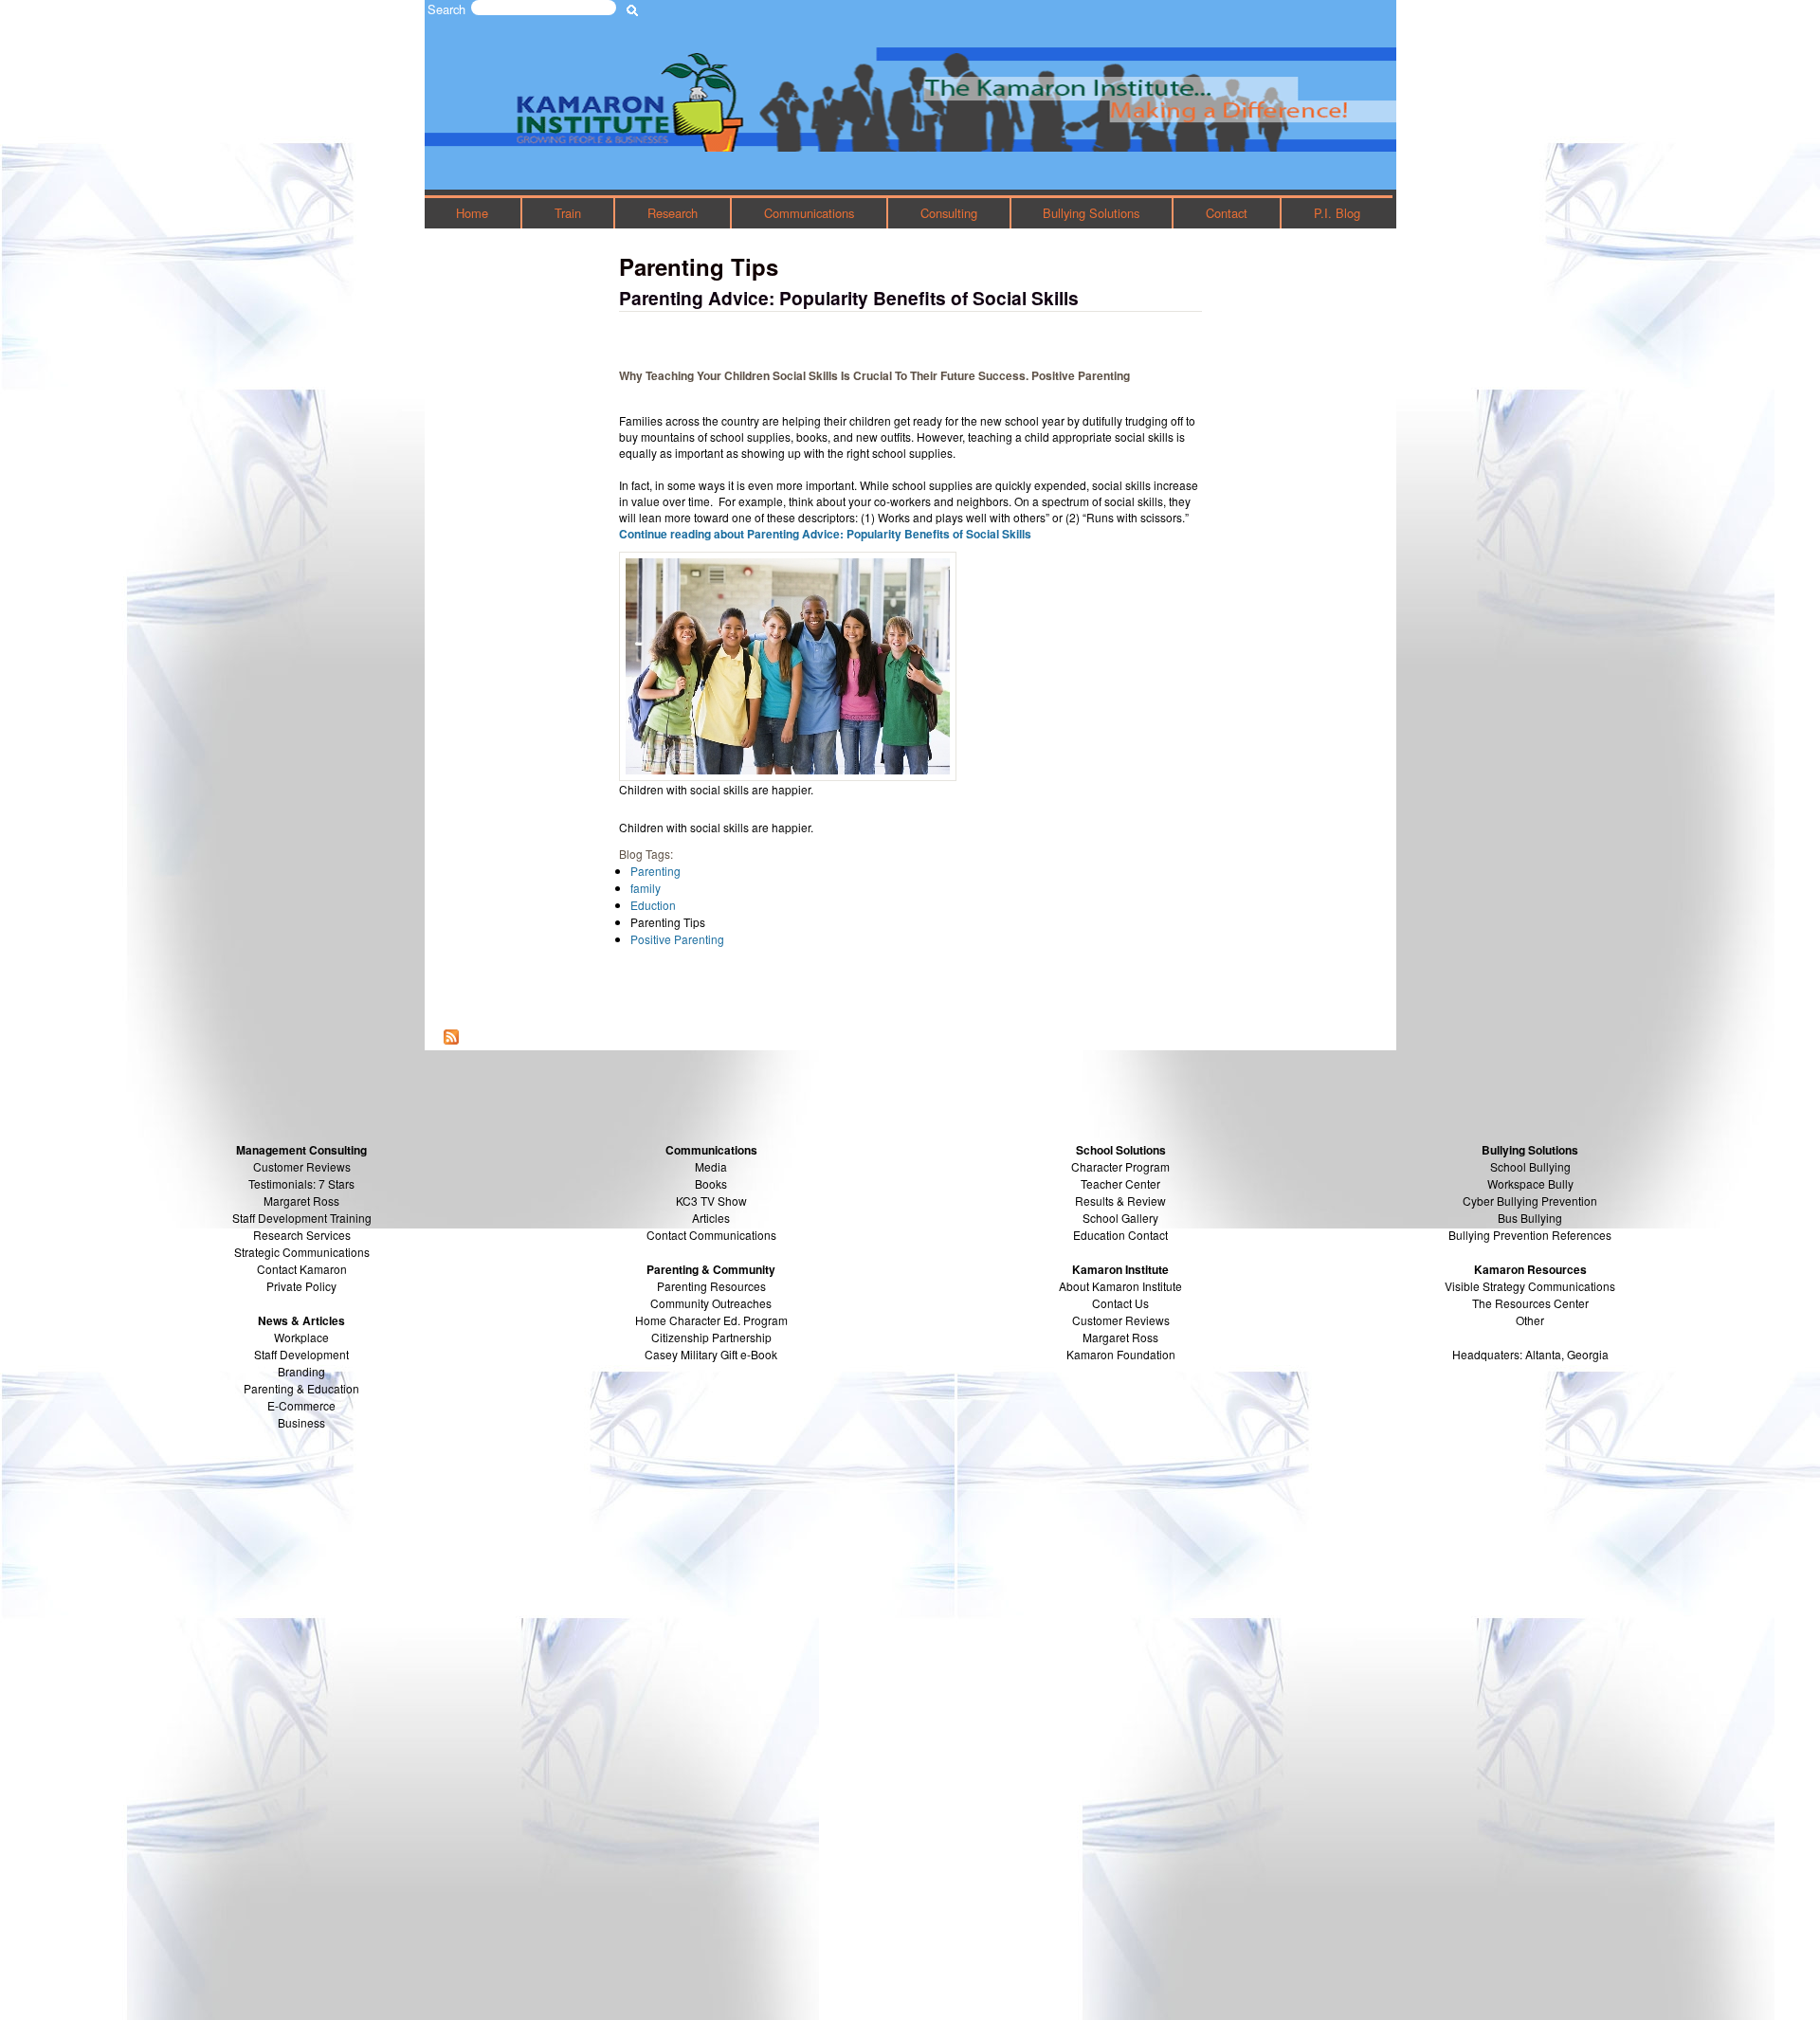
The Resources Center (1530, 1303)
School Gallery (1120, 1218)
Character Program (1120, 1166)
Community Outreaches (711, 1303)
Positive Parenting (677, 939)
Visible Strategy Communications (1530, 1286)
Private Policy (301, 1286)
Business (301, 1422)
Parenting (655, 871)
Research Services (302, 1235)
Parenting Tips (668, 922)
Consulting (949, 213)
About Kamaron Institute (1120, 1286)
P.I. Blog (1337, 213)
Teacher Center (1120, 1183)
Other (1530, 1320)
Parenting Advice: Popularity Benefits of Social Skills (849, 298)
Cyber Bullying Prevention (1530, 1201)
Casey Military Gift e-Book (711, 1354)
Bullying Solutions (1091, 213)
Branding (301, 1371)
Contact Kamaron (302, 1269)
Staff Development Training (302, 1218)
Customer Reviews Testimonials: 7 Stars (301, 1175)
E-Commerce (301, 1405)
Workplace (301, 1337)
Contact (1227, 213)
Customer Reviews (1121, 1320)
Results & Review (1120, 1201)
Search (446, 9)
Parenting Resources (711, 1286)
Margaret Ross (301, 1201)
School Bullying (1530, 1166)
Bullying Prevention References (1530, 1235)
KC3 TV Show (711, 1201)
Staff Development (301, 1354)
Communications (809, 213)
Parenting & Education (301, 1388)
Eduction (653, 905)
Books (711, 1183)
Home (472, 213)
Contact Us (1120, 1303)
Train (568, 213)
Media (711, 1166)
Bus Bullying (1530, 1218)
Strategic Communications (302, 1252)
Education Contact (1120, 1235)
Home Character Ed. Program (711, 1320)
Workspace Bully (1530, 1183)
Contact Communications (711, 1235)
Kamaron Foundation (1121, 1354)
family (646, 888)
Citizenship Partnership (711, 1337)
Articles (711, 1218)
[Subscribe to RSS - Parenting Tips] (451, 1038)
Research (673, 213)
